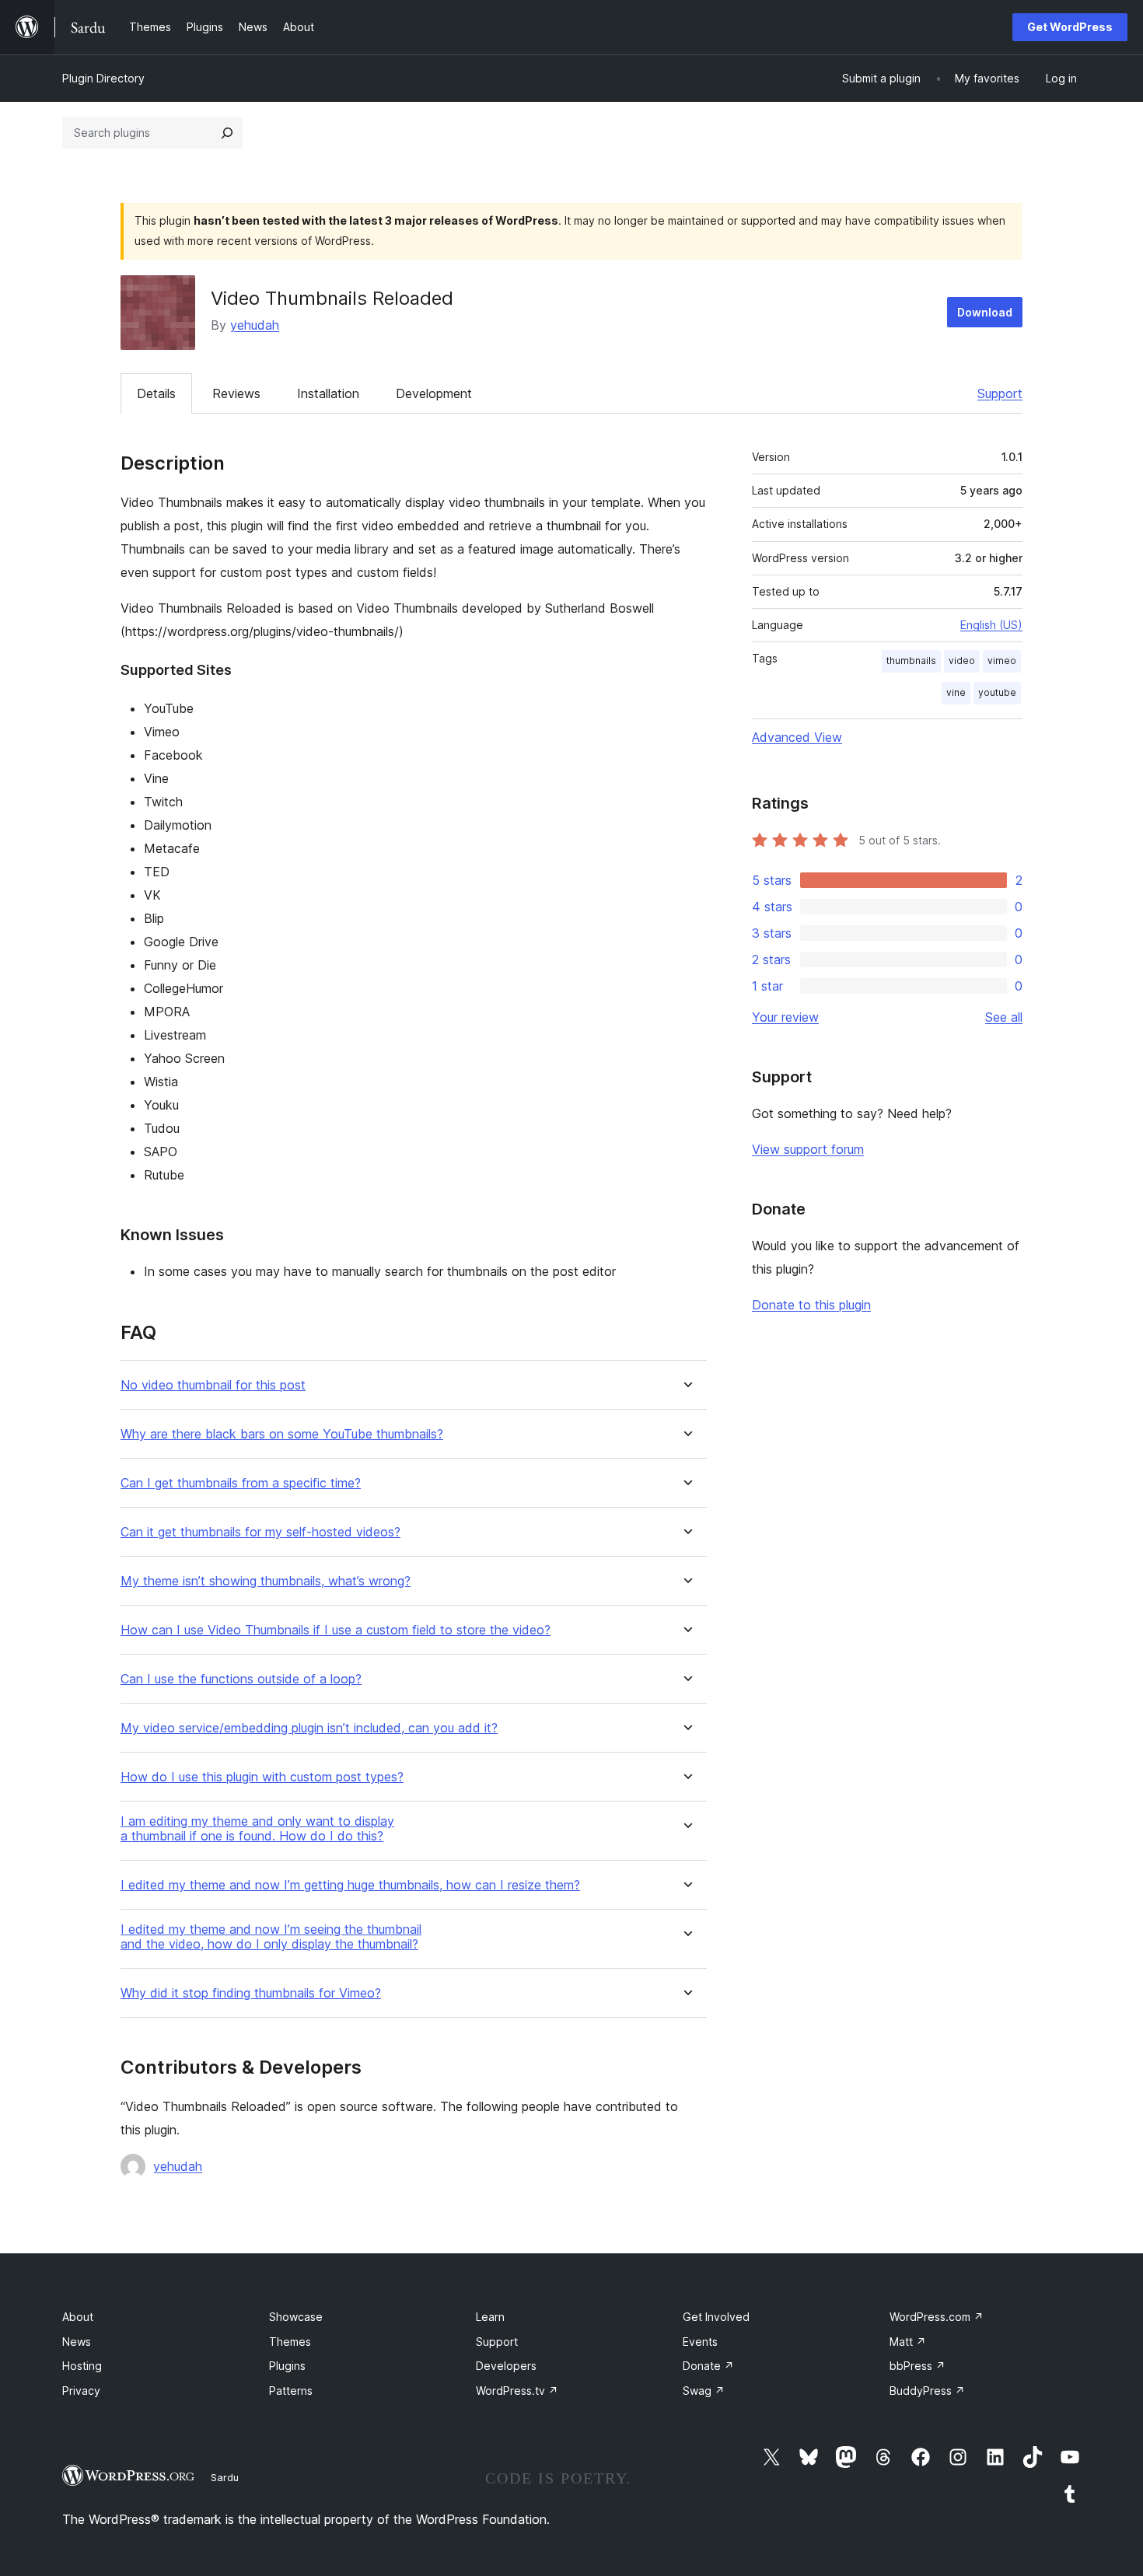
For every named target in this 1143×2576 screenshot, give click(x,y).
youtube (997, 692)
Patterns (291, 2391)
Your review (785, 1017)
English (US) (991, 625)
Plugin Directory (103, 78)
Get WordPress (1070, 27)
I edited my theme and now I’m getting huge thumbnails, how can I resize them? (350, 1885)
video (962, 661)
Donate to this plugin (811, 1305)
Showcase (296, 2317)
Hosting (82, 2366)
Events (700, 2342)
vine (956, 692)
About (78, 2317)
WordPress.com (937, 2317)
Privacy (81, 2391)
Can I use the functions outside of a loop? (241, 1679)
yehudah (255, 325)
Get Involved (716, 2317)
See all (1004, 1017)
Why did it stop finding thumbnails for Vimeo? (251, 1993)
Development (434, 393)
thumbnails (911, 661)
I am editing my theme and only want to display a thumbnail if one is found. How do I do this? (257, 1829)
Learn (490, 2317)
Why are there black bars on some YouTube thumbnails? (282, 1434)
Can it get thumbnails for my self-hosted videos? (260, 1532)
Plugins (287, 2366)
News (77, 2342)
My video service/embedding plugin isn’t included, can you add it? (309, 1728)
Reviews (236, 393)
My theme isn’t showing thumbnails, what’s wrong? (266, 1581)
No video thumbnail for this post (213, 1385)
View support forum (808, 1149)
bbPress (918, 2366)
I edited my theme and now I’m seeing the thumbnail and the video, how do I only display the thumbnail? (271, 1937)
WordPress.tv (517, 2391)
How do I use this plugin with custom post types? (262, 1777)
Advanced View (797, 737)
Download (985, 312)
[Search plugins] (227, 133)
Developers (506, 2366)
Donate (708, 2366)
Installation (328, 393)
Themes (290, 2342)
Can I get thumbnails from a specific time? (241, 1483)
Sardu (225, 2477)
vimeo (1002, 661)
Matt (908, 2342)
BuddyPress (927, 2391)
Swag (704, 2391)
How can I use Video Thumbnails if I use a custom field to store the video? (336, 1630)
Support (1000, 393)
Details (156, 393)
